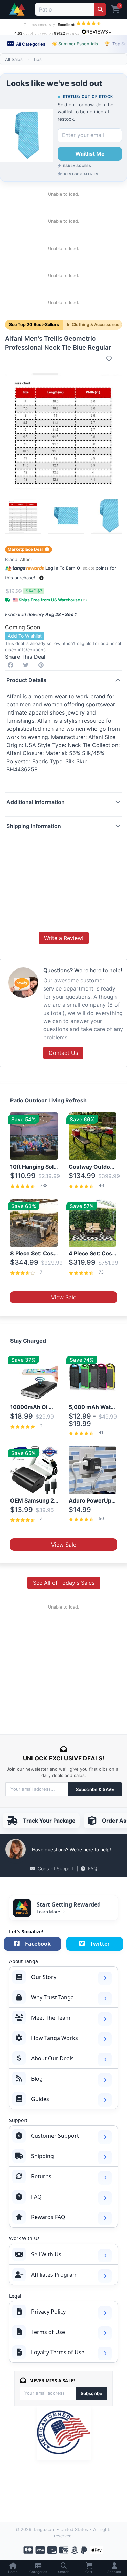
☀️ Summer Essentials (75, 44)
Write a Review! (64, 938)
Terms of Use (48, 2332)
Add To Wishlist (25, 636)
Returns (41, 2176)
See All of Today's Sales (64, 1583)
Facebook (38, 1944)
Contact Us (63, 1053)
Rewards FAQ (48, 2217)
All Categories (30, 44)
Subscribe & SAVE (95, 1789)
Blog (37, 2079)
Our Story (44, 1977)
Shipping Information (34, 826)
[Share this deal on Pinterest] (42, 665)
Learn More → (51, 1912)
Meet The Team (51, 2018)
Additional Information (36, 802)
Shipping (43, 2156)
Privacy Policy (48, 2312)
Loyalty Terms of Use (58, 2352)
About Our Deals (52, 2058)
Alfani (26, 559)
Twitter (100, 1944)
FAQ (93, 1868)
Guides (40, 2099)
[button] (41, 578)
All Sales (14, 59)
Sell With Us (46, 2254)
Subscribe (91, 2393)
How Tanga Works (55, 2038)
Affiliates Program (54, 2275)
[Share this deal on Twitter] (27, 665)
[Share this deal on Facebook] (12, 665)
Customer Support (55, 2136)
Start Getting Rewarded (69, 1904)
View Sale (64, 1297)
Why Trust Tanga (52, 1997)
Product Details (26, 680)
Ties (37, 59)
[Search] (100, 9)
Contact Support (56, 1868)
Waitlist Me (90, 154)
